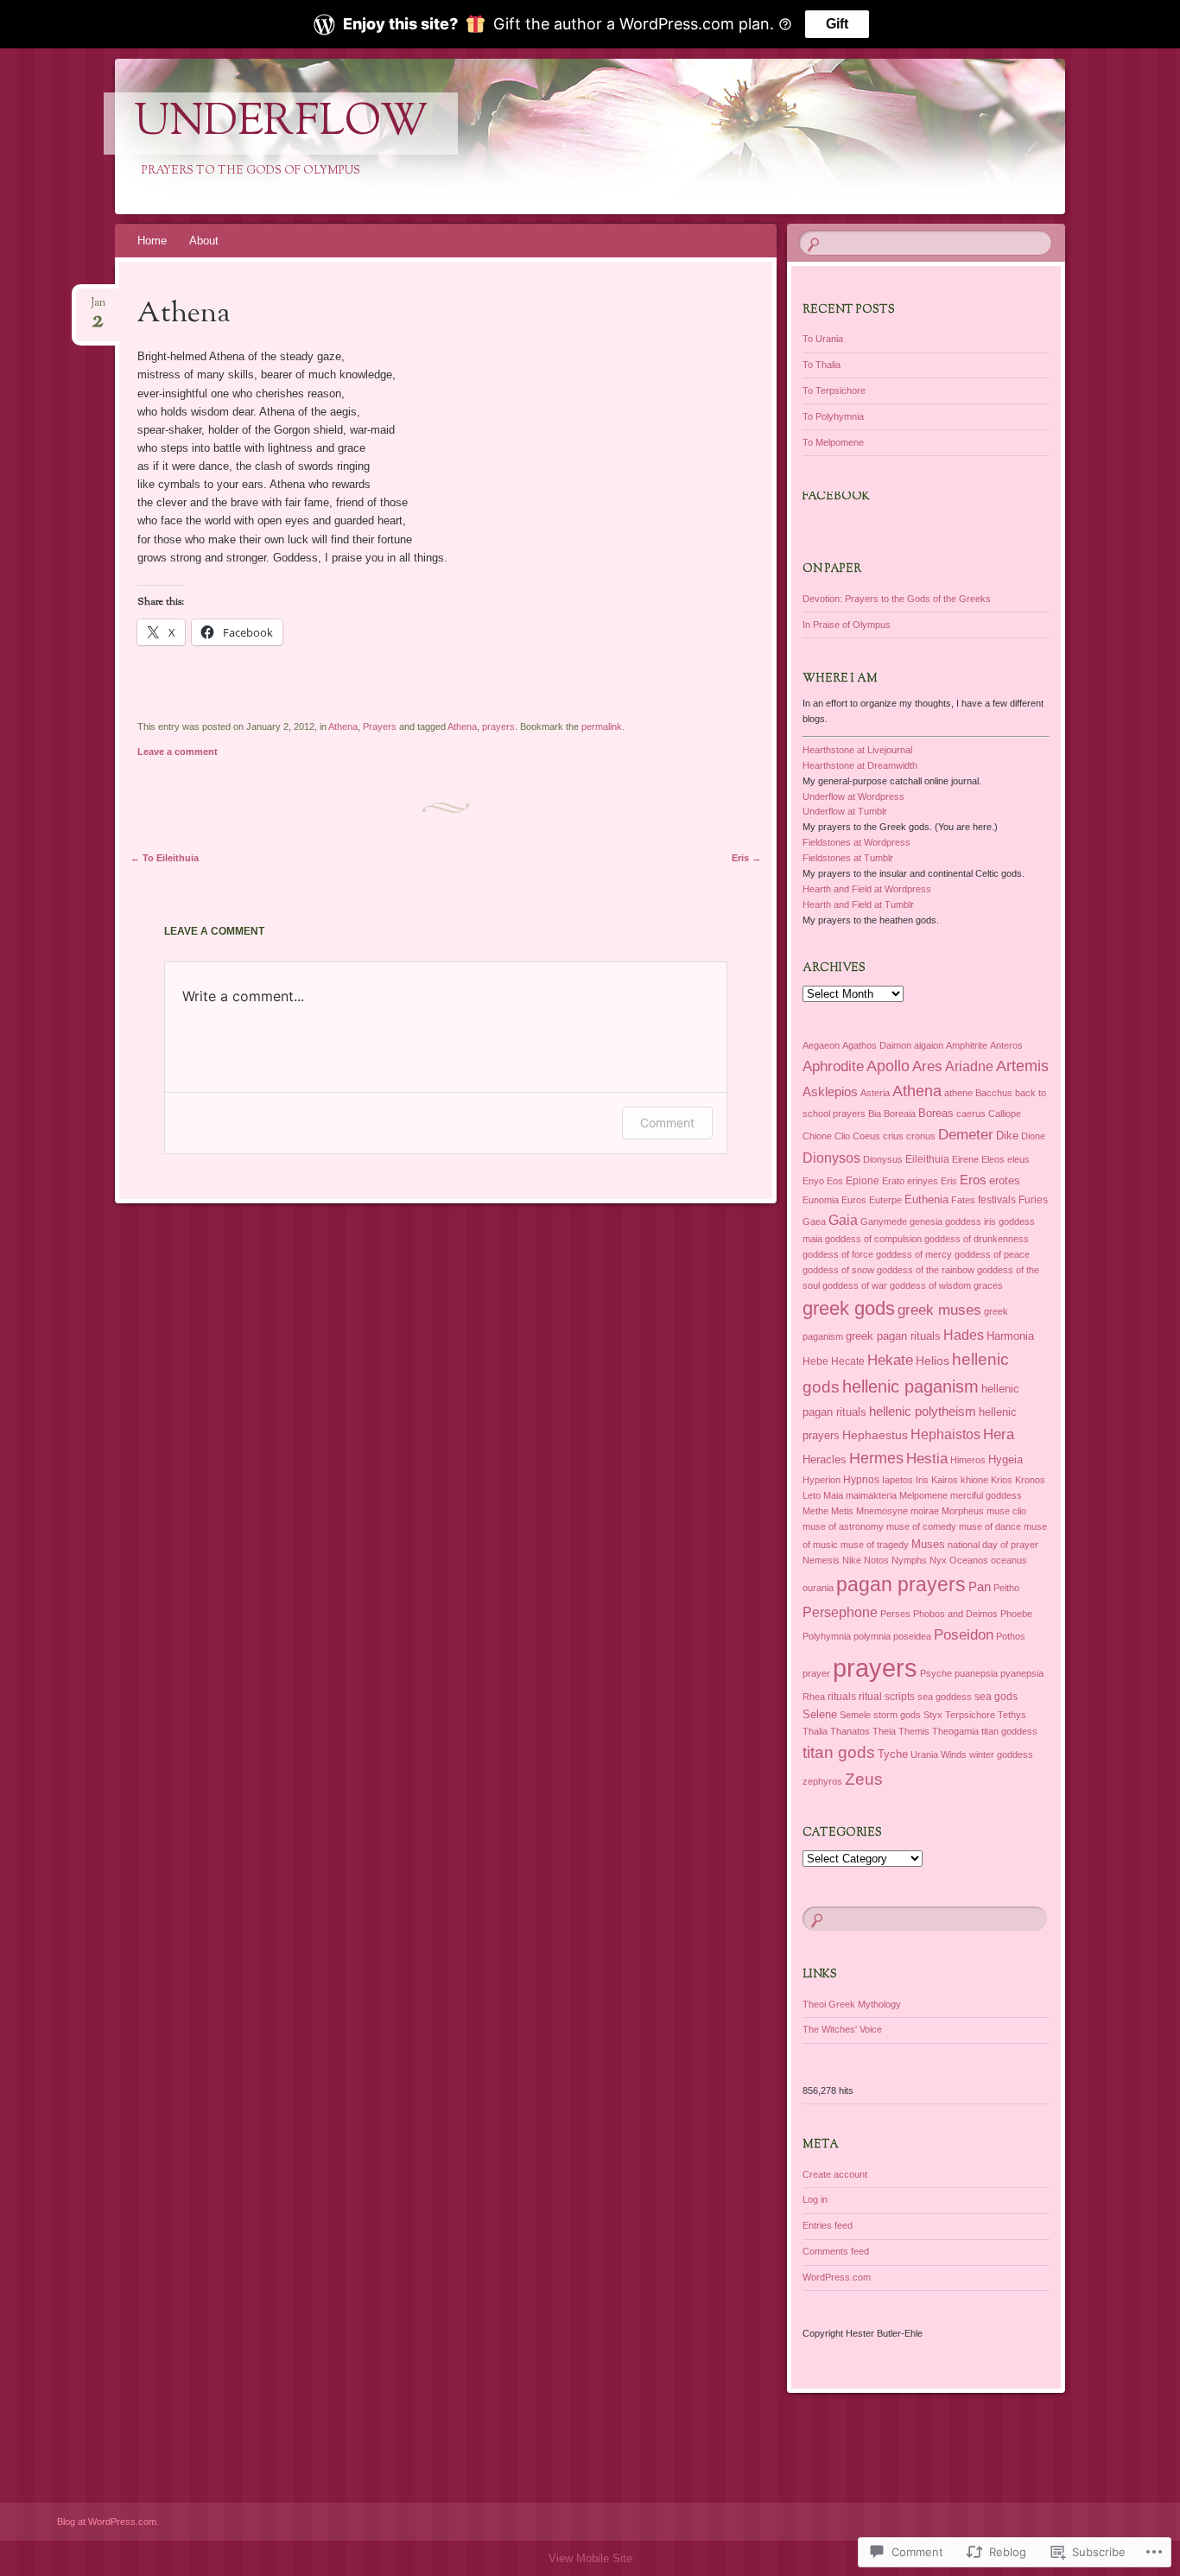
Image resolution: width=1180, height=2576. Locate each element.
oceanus (1009, 1560)
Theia (884, 1731)
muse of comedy (921, 1526)
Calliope (1005, 1114)
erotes (1005, 1180)
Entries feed (828, 2225)
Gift (837, 24)
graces (988, 1285)
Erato (893, 1181)
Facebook (836, 497)
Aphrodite (833, 1066)
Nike (852, 1560)
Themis (914, 1731)
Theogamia (955, 1731)
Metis (842, 1511)
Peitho (1006, 1588)
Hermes (876, 1458)
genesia (926, 1221)
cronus (921, 1136)
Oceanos (969, 1560)
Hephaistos (945, 1434)
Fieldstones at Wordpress (856, 842)
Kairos (945, 1480)
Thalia (815, 1731)
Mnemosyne (882, 1511)
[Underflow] (587, 136)
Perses (895, 1614)
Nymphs (909, 1560)
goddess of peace (992, 1254)
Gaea (814, 1221)
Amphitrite (967, 1045)
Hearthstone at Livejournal (857, 750)
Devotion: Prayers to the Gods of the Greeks (897, 599)
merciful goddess (986, 1495)
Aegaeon (821, 1045)
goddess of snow (838, 1270)
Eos (835, 1181)
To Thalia (822, 365)
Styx (933, 1715)
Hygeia (1006, 1459)
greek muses (939, 1310)
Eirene (965, 1159)
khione (974, 1480)
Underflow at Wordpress (853, 796)
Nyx (938, 1560)
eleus (1018, 1159)
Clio (842, 1136)
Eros (973, 1180)
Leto (812, 1495)
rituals (842, 1697)
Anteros (1006, 1045)
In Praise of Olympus (847, 625)
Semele (855, 1715)
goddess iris (971, 1221)
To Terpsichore (834, 390)
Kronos (1030, 1480)
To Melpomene (833, 442)
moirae (925, 1511)
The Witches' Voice (842, 2029)
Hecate (848, 1361)
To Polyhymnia (833, 416)
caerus (971, 1114)
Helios (933, 1361)
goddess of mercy (914, 1254)
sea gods (996, 1697)
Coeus (866, 1136)
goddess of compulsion (873, 1239)
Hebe (815, 1361)
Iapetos (898, 1480)
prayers (498, 726)
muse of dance (990, 1526)
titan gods (839, 1752)
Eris (746, 858)
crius (893, 1136)
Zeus (864, 1779)
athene (958, 1093)
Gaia (843, 1220)
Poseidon (964, 1635)
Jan (98, 308)
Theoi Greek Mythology (852, 2004)
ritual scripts (887, 1697)
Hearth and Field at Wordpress (867, 889)
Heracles (825, 1459)
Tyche (893, 1754)
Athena (343, 726)
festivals (997, 1200)
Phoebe (1016, 1614)
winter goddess (1001, 1754)
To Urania (823, 339)
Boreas (936, 1113)
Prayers (380, 726)
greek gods (849, 1308)
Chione (817, 1136)
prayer (816, 1673)
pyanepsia (1022, 1673)
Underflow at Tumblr (845, 811)
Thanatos (850, 1731)
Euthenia (926, 1199)
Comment (667, 1123)
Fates (963, 1200)
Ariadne (969, 1066)
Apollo (888, 1066)
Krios (1002, 1480)
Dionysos (831, 1158)
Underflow (281, 124)
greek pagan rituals (893, 1336)
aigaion (929, 1045)
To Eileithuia (165, 858)
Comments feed (836, 2251)
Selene (820, 1714)
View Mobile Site (590, 2558)
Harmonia (1010, 1336)
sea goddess (945, 1697)
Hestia (927, 1458)
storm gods (897, 1715)
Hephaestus (875, 1435)
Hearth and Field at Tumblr (858, 904)
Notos (876, 1560)
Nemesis (821, 1560)
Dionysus (883, 1159)
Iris (922, 1480)
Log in (815, 2199)
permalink (602, 726)
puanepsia (976, 1673)
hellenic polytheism (923, 1411)
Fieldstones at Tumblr (848, 858)
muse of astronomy (843, 1526)
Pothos (1011, 1636)
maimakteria (871, 1495)
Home (152, 241)
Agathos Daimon (877, 1045)
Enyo (813, 1181)
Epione (863, 1181)
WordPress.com (837, 2277)
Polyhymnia (827, 1636)
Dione (1033, 1136)
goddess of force (838, 1254)
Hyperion (822, 1480)
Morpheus (963, 1511)
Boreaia (900, 1114)
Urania (924, 1754)
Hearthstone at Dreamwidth (860, 765)
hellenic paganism (910, 1386)
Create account (835, 2174)
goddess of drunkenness (977, 1239)
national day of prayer (993, 1545)
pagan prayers (901, 1584)
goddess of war (855, 1285)
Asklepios (830, 1091)
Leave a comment (178, 752)
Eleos (993, 1159)
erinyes (923, 1181)
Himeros (968, 1460)
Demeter (966, 1135)
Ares (927, 1066)
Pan (980, 1586)
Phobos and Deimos (955, 1614)
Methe (815, 1511)
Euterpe (885, 1200)
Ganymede (884, 1221)
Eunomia (821, 1200)
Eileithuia (927, 1159)
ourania (818, 1588)
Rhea (814, 1697)
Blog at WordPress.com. (108, 2522)
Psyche (936, 1673)
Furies (1033, 1200)
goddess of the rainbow (926, 1270)
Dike (1007, 1136)
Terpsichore (970, 1715)
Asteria (875, 1093)
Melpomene (923, 1495)
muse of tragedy (875, 1545)
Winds (954, 1754)
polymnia (872, 1636)
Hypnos (861, 1480)
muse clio (1006, 1511)
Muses (928, 1544)
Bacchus (994, 1093)
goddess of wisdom (930, 1285)
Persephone (840, 1612)
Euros (854, 1200)
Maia (833, 1495)
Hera (999, 1434)
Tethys (1012, 1715)
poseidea (912, 1636)
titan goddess (1009, 1731)
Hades (964, 1335)
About (204, 241)
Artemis (1022, 1066)
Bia (875, 1114)
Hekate (890, 1360)
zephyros (822, 1781)
